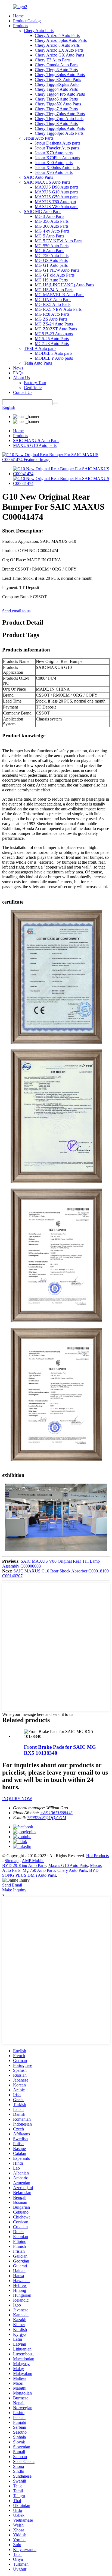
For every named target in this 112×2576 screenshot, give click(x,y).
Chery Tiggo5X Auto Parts (58, 104)
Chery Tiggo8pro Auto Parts (59, 133)
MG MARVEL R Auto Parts (60, 295)
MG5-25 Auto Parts (52, 339)
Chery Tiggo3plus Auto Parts (60, 75)
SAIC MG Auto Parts (43, 211)
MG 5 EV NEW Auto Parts (59, 241)
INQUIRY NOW (17, 1799)
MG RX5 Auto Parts (53, 304)
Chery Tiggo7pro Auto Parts (59, 119)
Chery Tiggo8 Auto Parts (56, 123)
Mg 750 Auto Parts (39, 1870)
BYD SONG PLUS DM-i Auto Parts (50, 1873)
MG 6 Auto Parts (49, 251)
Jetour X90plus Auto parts (57, 167)
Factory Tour (35, 383)
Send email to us (16, 611)
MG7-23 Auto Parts (52, 344)
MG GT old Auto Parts (55, 275)
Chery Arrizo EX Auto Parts (59, 50)
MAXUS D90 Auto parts (57, 187)
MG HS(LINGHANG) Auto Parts (64, 285)
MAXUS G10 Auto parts (57, 192)
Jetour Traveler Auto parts (57, 148)
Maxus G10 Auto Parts (68, 1865)
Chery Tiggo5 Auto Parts (56, 99)
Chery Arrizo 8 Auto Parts (57, 45)
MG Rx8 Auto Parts (52, 314)
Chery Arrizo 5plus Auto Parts (61, 40)
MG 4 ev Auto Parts (52, 231)
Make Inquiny (14, 1890)
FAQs (18, 373)
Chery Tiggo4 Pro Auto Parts (60, 94)
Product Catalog (27, 21)
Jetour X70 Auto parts (54, 153)
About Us (21, 378)
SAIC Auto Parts (38, 177)
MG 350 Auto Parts (52, 221)
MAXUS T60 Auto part (55, 202)
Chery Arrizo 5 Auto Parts (57, 35)
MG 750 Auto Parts (52, 256)
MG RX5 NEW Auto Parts (58, 309)
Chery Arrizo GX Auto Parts (59, 55)
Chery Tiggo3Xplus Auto (57, 84)
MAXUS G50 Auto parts (57, 197)
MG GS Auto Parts (51, 260)
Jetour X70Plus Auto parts (57, 158)
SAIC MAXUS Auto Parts (47, 182)
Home (18, 16)
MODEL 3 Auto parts (54, 353)
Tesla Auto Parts (38, 363)
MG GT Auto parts (51, 265)
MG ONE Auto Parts (53, 300)
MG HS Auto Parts (51, 280)
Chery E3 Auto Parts (53, 60)
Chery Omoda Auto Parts (57, 65)
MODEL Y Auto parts (54, 358)
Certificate (33, 388)
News (18, 368)
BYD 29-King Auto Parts (24, 1865)
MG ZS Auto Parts (51, 319)
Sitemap (12, 1861)
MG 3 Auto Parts (49, 216)
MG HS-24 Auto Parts (54, 290)
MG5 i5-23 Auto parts (54, 334)
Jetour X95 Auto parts (54, 172)
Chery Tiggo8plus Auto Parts (60, 128)
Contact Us (23, 392)
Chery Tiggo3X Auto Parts (58, 79)
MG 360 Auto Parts (52, 226)
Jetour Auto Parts (39, 138)
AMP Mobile (33, 1861)
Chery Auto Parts (39, 31)
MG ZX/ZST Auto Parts (56, 329)
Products (21, 26)
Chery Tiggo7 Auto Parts (56, 109)
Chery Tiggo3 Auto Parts (56, 70)
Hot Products (97, 1856)
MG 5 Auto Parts (49, 236)
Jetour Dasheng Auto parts (57, 143)
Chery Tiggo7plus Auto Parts (60, 114)
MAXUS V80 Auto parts (57, 207)
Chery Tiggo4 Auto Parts (56, 89)
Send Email (12, 1885)
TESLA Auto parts (40, 348)
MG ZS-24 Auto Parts (54, 324)
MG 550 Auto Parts (52, 246)
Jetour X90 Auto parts (54, 163)
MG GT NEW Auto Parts (57, 270)
